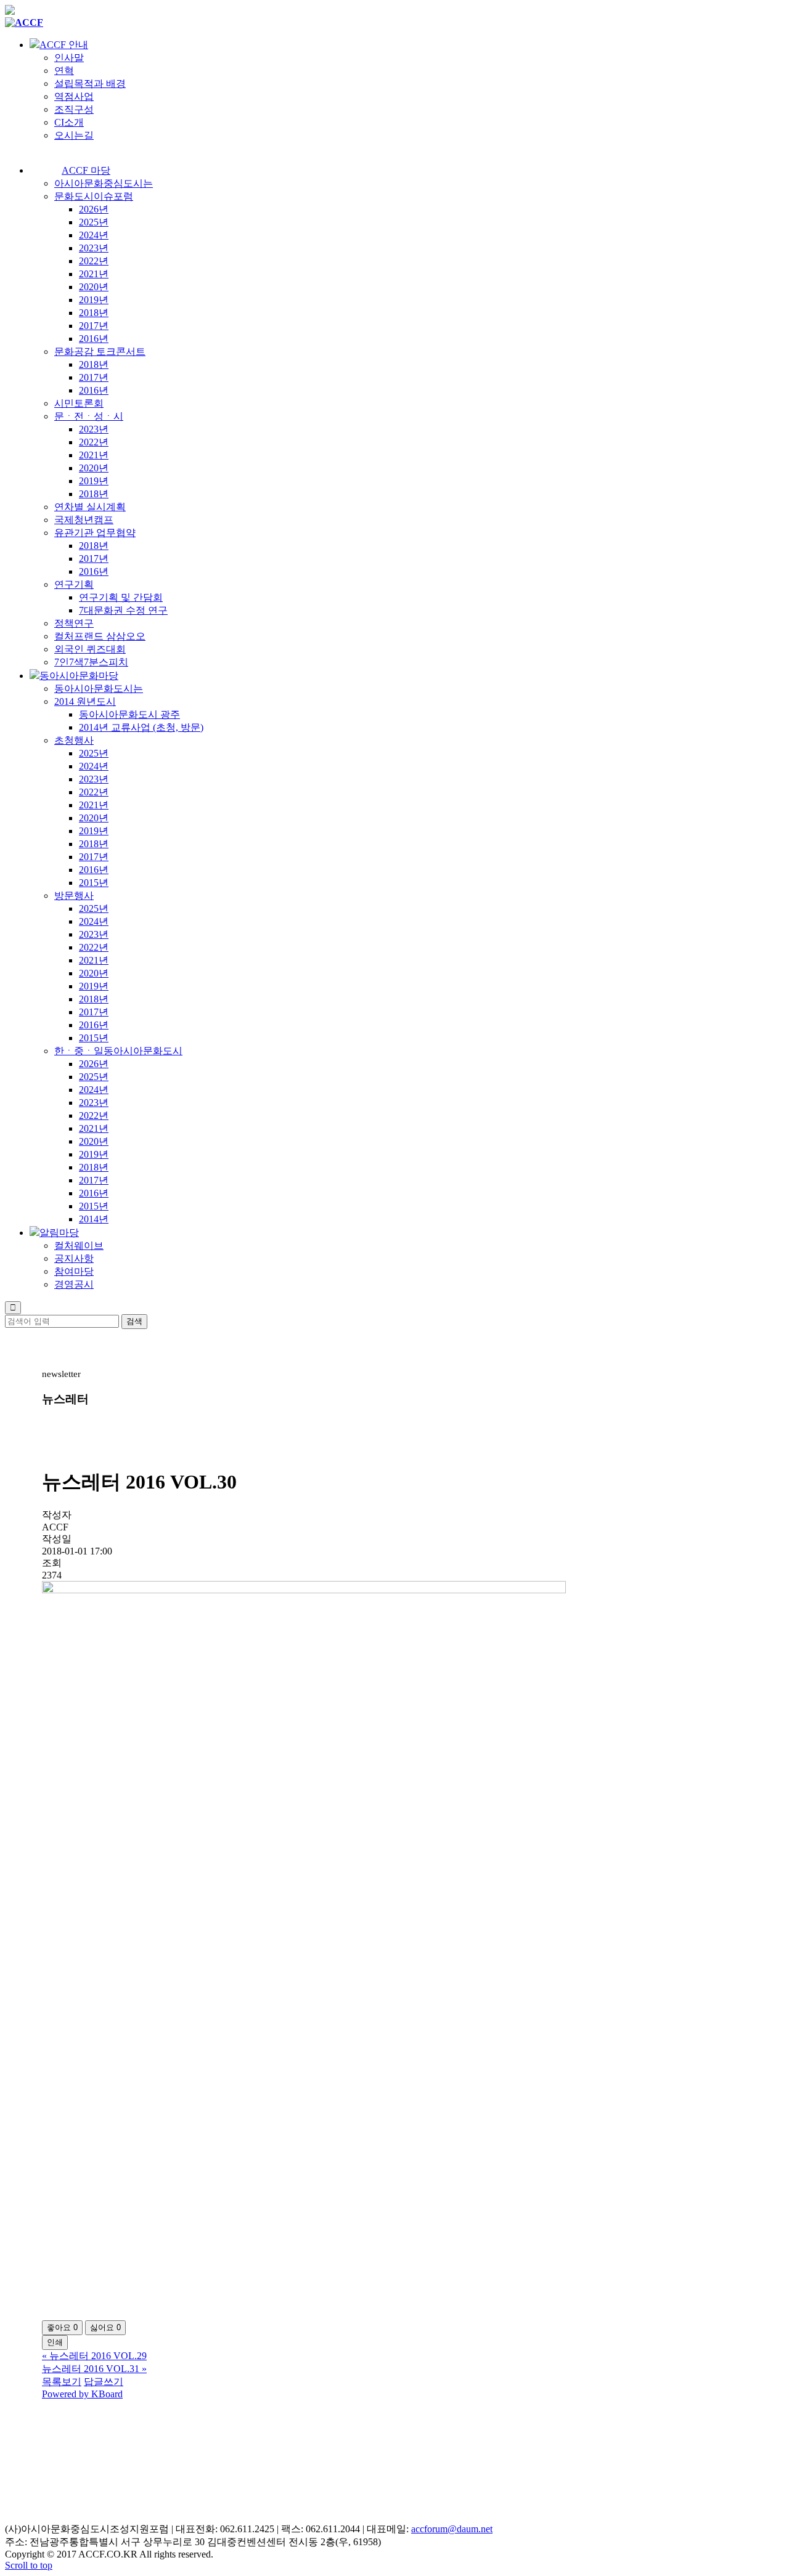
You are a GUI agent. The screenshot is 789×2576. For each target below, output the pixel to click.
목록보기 (62, 2382)
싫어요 (105, 2327)
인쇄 (55, 2342)
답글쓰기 (104, 2382)
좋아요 (62, 2327)
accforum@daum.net (452, 2529)
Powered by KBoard (82, 2394)
